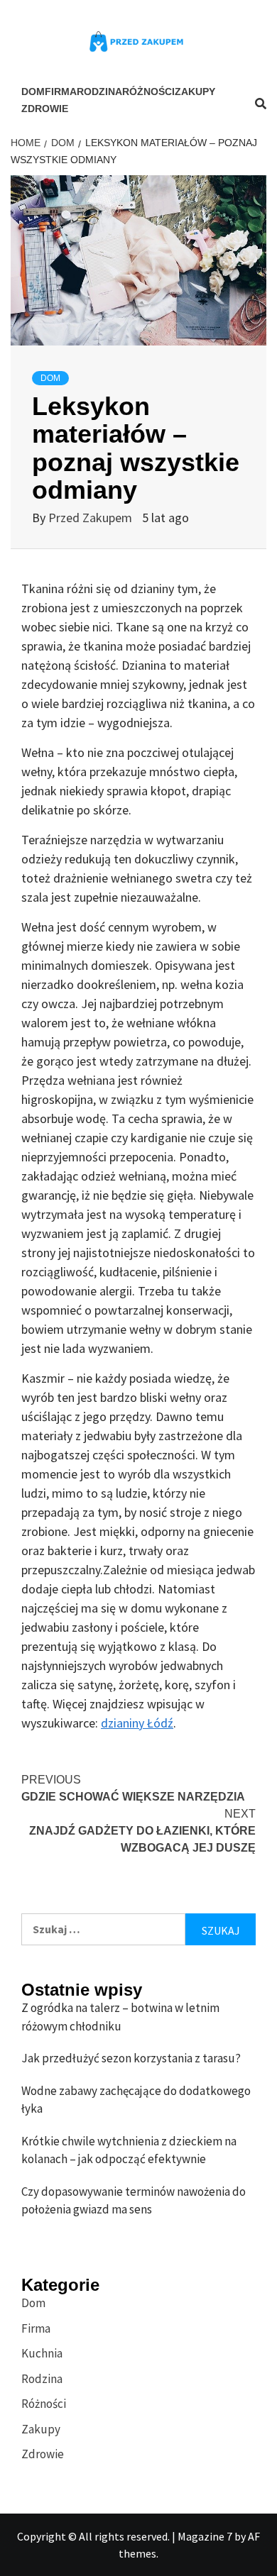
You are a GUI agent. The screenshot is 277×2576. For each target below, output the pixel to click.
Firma (61, 92)
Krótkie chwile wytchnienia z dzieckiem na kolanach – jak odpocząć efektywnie (129, 2150)
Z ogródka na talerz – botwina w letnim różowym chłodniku (120, 2017)
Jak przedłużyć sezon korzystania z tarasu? (131, 2058)
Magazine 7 (205, 2536)
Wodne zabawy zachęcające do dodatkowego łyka (136, 2100)
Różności (148, 92)
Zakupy (195, 92)
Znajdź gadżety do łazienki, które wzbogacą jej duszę (142, 1831)
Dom (33, 92)
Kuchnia (42, 2353)
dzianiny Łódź (137, 1723)
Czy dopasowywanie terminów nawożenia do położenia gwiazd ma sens (134, 2201)
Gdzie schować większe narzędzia (133, 1788)
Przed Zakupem (92, 518)
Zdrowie (45, 109)
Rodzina (99, 92)
